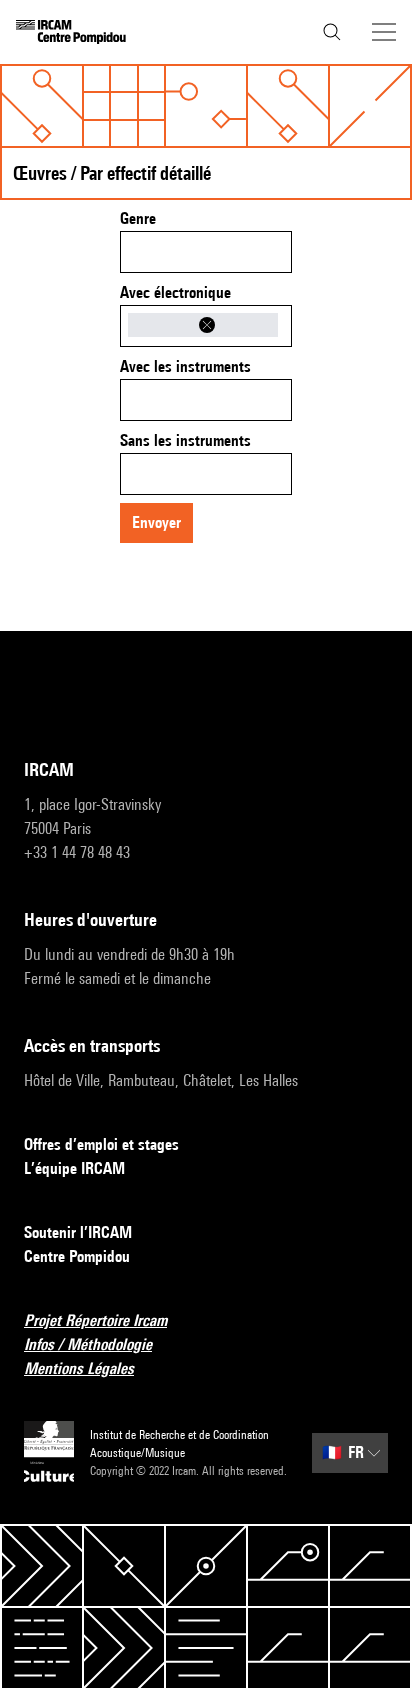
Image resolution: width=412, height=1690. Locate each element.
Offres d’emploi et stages (101, 1144)
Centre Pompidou (77, 1256)
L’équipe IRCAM (74, 1168)
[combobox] (206, 252)
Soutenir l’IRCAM (78, 1232)
